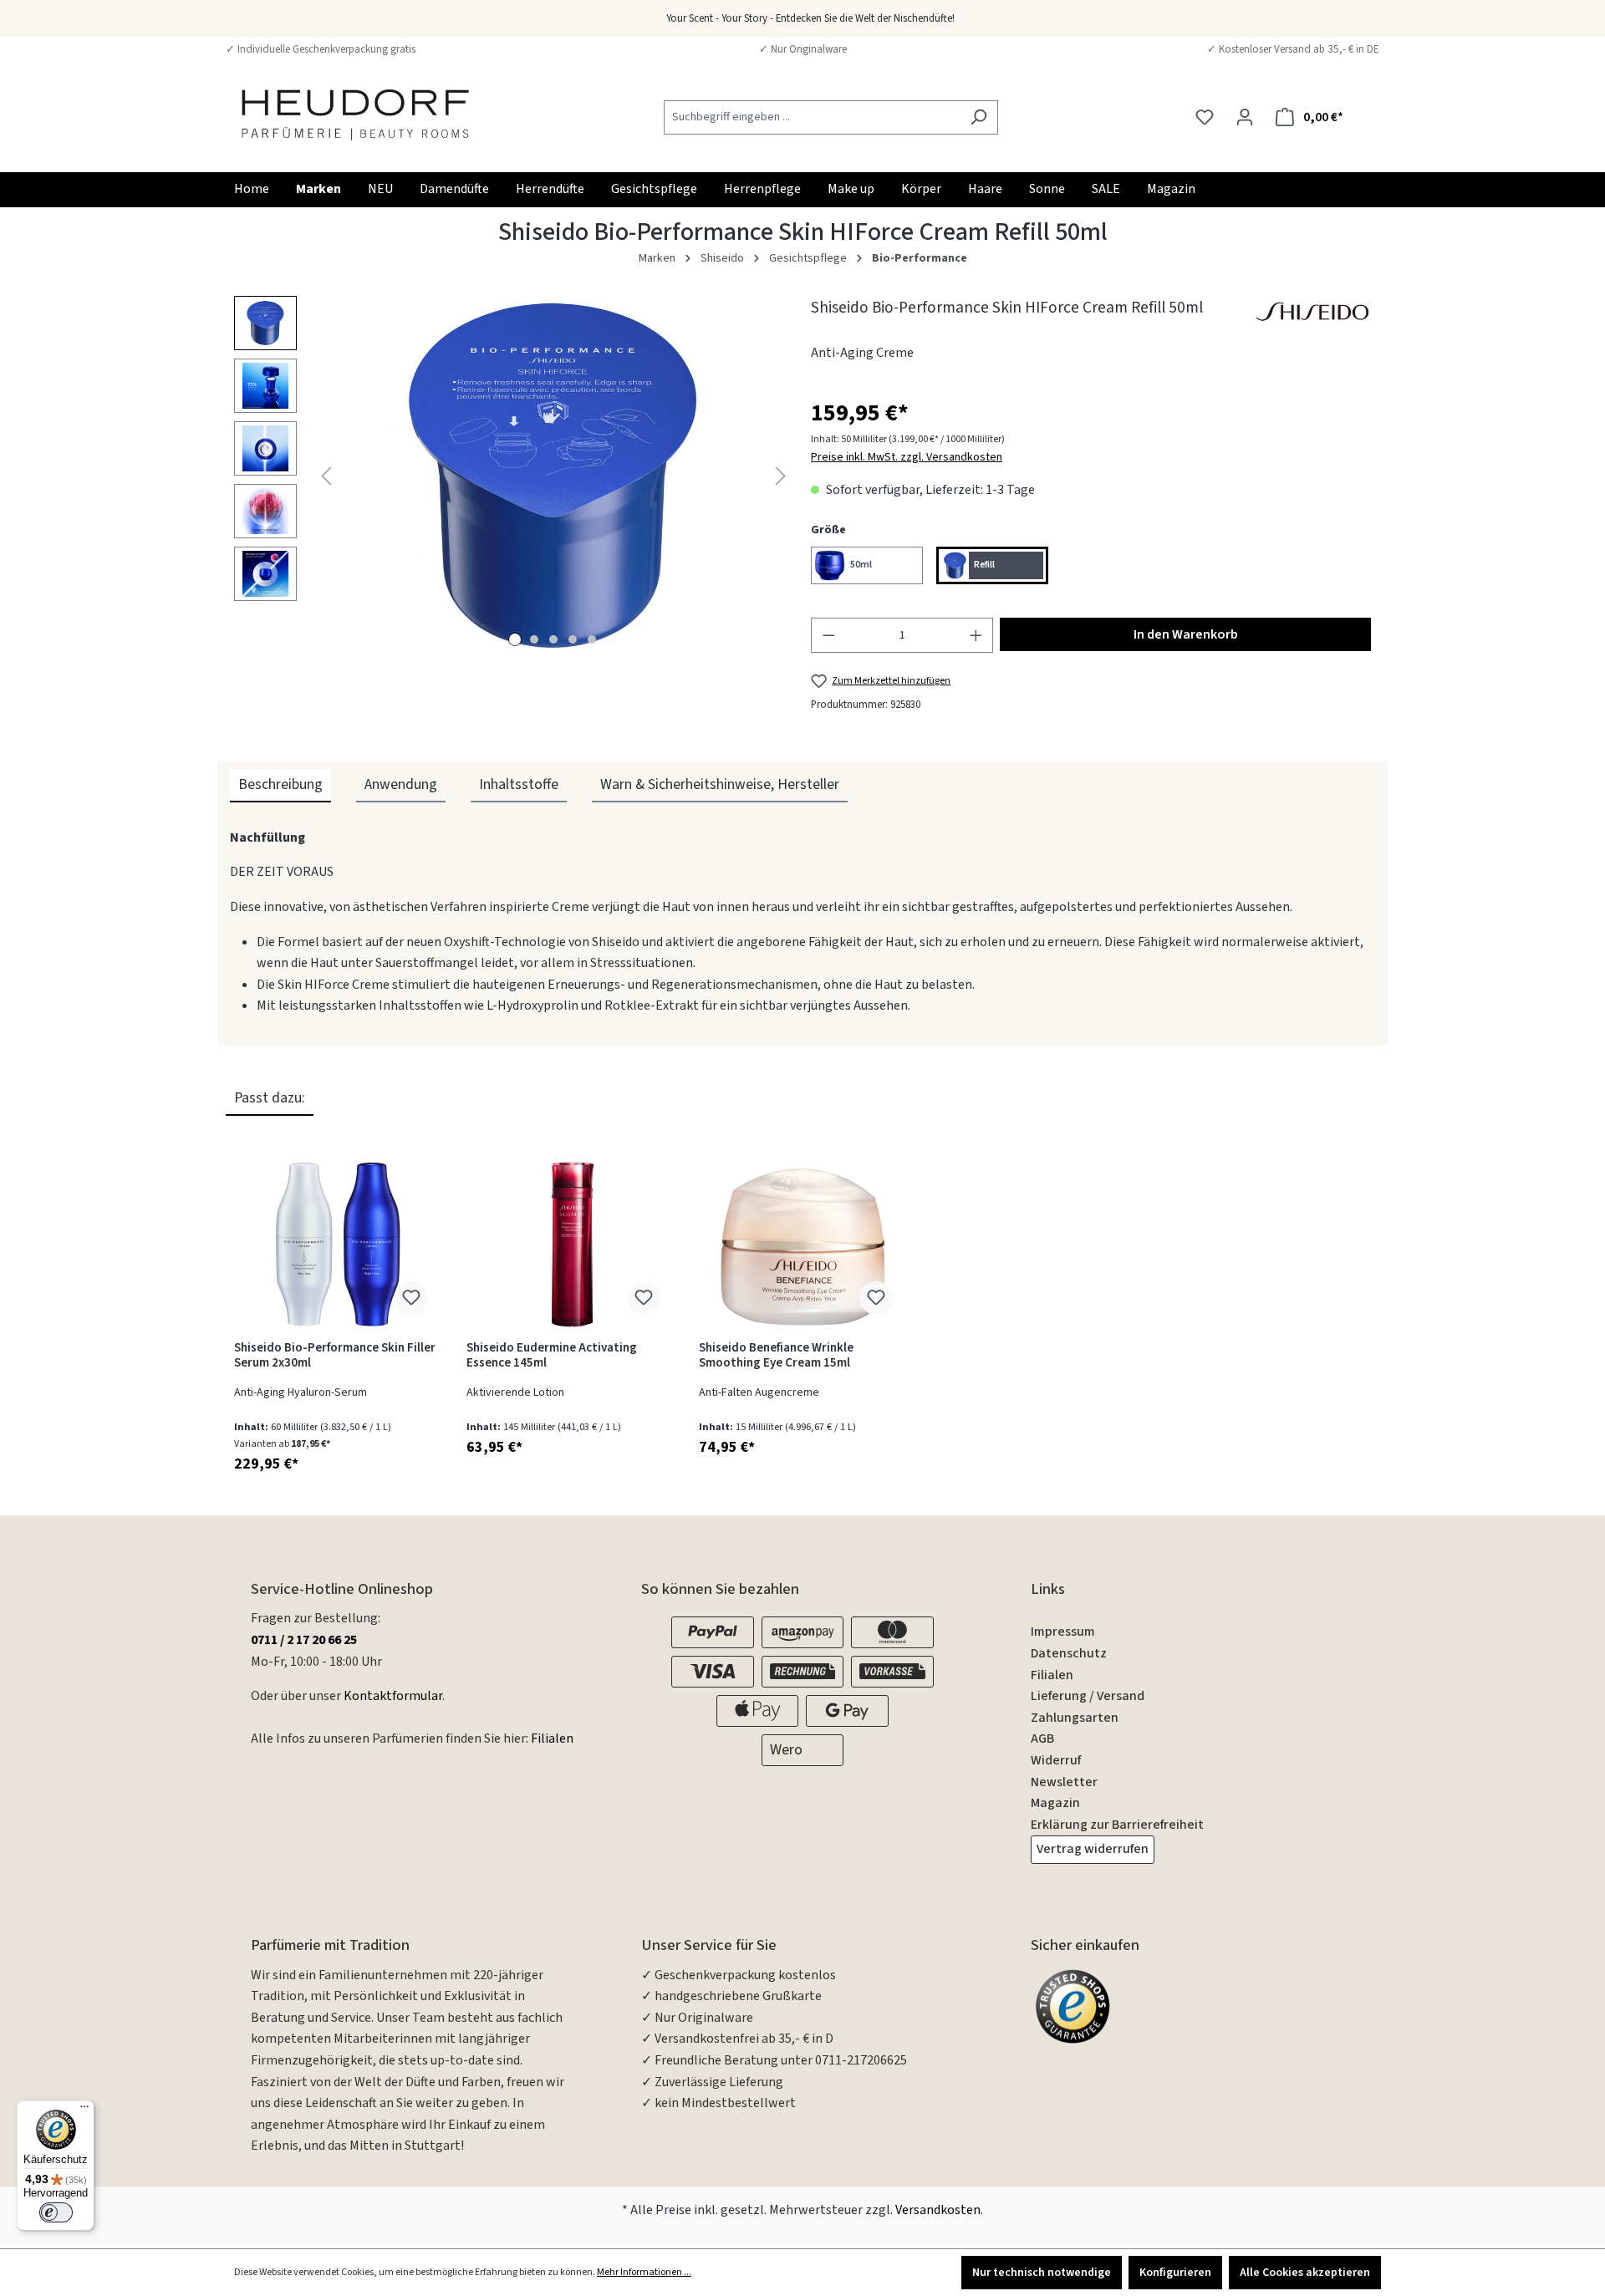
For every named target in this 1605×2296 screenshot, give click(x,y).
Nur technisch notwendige (1042, 2273)
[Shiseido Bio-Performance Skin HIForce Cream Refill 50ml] (553, 476)
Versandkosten (938, 2210)
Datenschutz (1069, 1653)
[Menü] (84, 2110)
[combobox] (812, 117)
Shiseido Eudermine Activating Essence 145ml (552, 1356)
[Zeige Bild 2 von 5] (534, 639)
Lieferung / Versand (1088, 1696)
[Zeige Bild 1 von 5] (515, 639)
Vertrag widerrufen (1093, 1849)
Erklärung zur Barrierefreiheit (1117, 1825)
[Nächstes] (781, 475)
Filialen (552, 1739)
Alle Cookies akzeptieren (1305, 2273)
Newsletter (1064, 1782)
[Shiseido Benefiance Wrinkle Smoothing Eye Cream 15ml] (802, 1245)
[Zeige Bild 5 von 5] (592, 639)
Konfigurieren (1175, 2273)
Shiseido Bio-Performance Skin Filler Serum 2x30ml (335, 1356)
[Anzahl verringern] (828, 635)
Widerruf (1056, 1760)
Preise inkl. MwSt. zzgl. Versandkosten (907, 457)
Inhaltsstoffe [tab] (519, 784)
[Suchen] (978, 117)
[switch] (56, 2212)
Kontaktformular (393, 1696)
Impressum (1063, 1632)
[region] (514, 476)
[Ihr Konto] (1245, 117)
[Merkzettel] (1205, 117)
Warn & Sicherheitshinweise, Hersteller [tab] (720, 784)
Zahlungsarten (1075, 1718)
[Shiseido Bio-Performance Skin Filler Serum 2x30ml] (338, 1245)
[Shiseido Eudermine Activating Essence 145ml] (570, 1245)
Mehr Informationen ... (644, 2272)
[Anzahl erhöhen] (976, 635)
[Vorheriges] (326, 475)
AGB (1042, 1739)
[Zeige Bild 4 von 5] (573, 639)
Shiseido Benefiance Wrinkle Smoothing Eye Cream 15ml (776, 1356)
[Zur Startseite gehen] (356, 114)
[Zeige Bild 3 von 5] (553, 639)
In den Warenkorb (1186, 634)
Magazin (1055, 1803)
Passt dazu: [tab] (270, 1098)
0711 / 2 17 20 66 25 (304, 1640)
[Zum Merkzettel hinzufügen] (411, 1298)
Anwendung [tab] (401, 784)
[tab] (280, 786)
